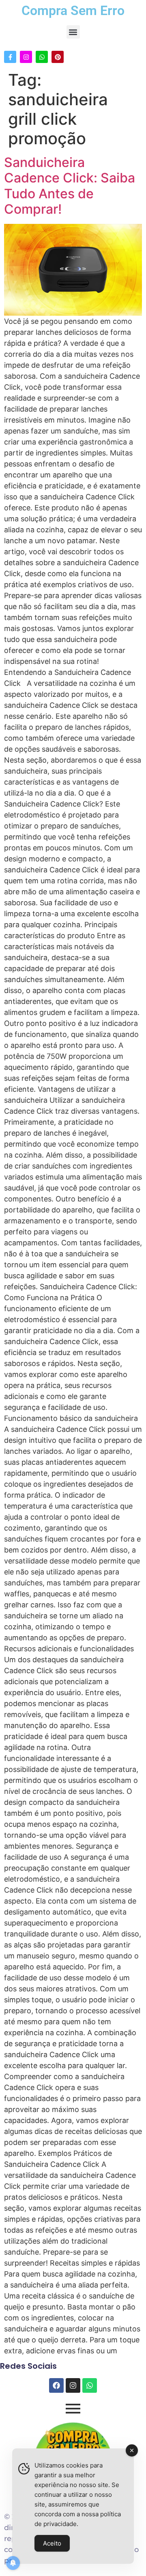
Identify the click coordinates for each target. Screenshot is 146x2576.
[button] (73, 32)
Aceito (52, 2543)
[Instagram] (26, 57)
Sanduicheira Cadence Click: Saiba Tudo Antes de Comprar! (70, 186)
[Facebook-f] (10, 57)
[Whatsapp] (42, 57)
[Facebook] (56, 2385)
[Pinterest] (58, 57)
